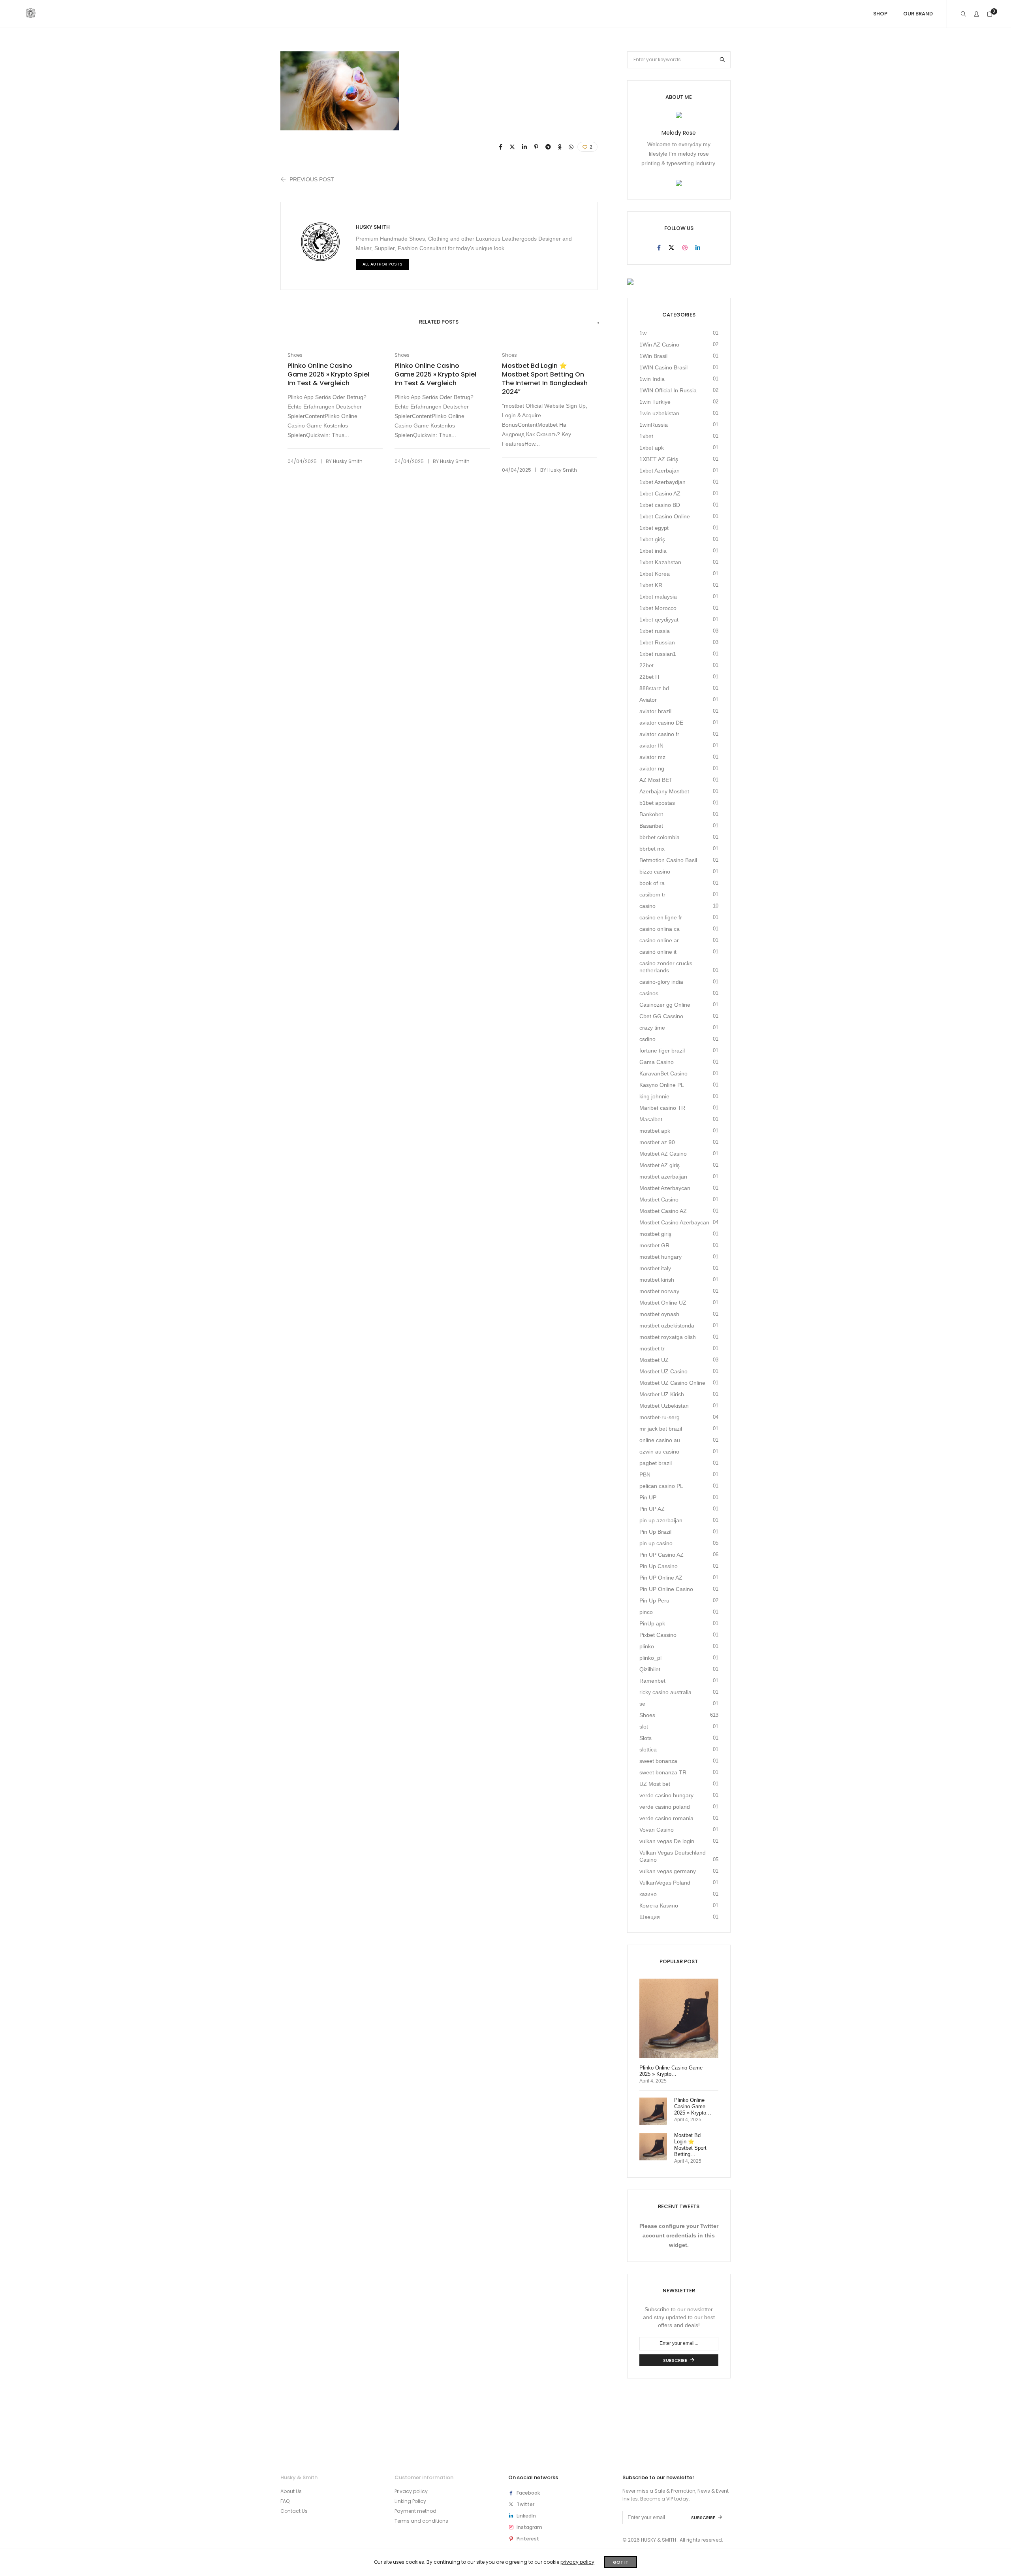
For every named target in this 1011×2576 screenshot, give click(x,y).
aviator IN (651, 746)
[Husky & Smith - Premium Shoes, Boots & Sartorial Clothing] (31, 15)
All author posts (382, 264)
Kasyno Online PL (662, 1085)
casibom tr (652, 894)
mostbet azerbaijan (663, 1177)
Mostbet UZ (654, 1360)
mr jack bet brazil (661, 1429)
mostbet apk (655, 1131)
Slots (645, 1738)
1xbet (646, 436)
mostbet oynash (659, 1314)
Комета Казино (659, 1906)
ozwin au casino (659, 1452)
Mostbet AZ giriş (660, 1165)
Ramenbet (652, 1681)
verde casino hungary (666, 1795)
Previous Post (312, 179)
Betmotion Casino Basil (668, 860)
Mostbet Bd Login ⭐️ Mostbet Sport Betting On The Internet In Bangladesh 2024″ (545, 379)
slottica (648, 1749)
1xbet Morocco (658, 608)
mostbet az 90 (657, 1142)
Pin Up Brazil (655, 1532)
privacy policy (577, 2562)
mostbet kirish (657, 1280)
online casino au (660, 1440)
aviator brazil (655, 711)
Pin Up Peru (654, 1601)
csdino (647, 1039)
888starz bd (654, 688)
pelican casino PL (661, 1486)
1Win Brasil (653, 356)
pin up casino (656, 1543)
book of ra (652, 883)
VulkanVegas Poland (665, 1883)
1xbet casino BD (660, 505)
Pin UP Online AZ (661, 1578)
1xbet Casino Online (665, 516)
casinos (649, 993)
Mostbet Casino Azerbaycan (674, 1222)
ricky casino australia (665, 1692)
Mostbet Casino (659, 1199)
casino (647, 906)
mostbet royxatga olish (668, 1337)
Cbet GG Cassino (661, 1016)
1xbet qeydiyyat (659, 620)
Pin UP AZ (652, 1509)
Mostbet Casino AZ (663, 1211)
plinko (647, 1646)
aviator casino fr (659, 734)
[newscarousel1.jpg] (501, 147)
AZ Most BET (656, 780)
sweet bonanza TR (663, 1772)
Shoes (295, 355)
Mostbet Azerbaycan (665, 1188)
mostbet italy (655, 1268)
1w (643, 333)
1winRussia (654, 425)
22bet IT (650, 677)
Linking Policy (410, 2501)
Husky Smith (373, 227)
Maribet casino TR (662, 1108)
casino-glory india (661, 982)
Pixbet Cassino (658, 1635)
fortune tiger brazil (662, 1051)
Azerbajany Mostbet (664, 791)
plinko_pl (650, 1658)
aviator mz (652, 757)
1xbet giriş (652, 539)
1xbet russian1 (658, 654)
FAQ (285, 2501)
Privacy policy (411, 2491)
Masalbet (651, 1119)
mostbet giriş (655, 1234)
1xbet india (653, 551)
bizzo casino (655, 872)
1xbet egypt (654, 528)
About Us (291, 2491)
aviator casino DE (661, 723)
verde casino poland (665, 1807)
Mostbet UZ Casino (663, 1371)
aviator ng (652, 768)
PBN (645, 1474)
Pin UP (648, 1497)
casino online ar (659, 940)
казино (648, 1894)
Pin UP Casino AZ (661, 1555)
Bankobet (651, 814)
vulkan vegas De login (667, 1841)
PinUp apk (652, 1623)
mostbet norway (659, 1291)
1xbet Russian (657, 642)
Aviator (648, 700)
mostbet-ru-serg (660, 1417)
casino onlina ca (660, 929)
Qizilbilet (650, 1669)
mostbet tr (652, 1348)
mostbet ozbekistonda (667, 1326)
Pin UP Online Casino (666, 1589)
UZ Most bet (655, 1784)
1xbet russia (655, 631)
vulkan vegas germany (668, 1871)
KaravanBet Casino (663, 1073)
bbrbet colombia (660, 837)
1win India (652, 379)
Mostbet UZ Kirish (662, 1394)
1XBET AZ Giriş (659, 459)
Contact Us (294, 2511)
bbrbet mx (652, 849)
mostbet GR (654, 1245)
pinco (646, 1612)
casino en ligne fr (661, 917)
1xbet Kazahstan (660, 562)
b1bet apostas (657, 803)
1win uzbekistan (659, 413)
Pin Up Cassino (659, 1566)
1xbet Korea (655, 574)
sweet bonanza (658, 1761)
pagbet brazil (656, 1463)
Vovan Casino (657, 1830)
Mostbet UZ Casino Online (672, 1383)
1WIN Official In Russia (668, 390)
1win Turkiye (655, 402)
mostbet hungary (661, 1257)
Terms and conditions (421, 2521)
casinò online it (658, 952)
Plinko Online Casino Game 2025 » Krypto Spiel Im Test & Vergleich (328, 375)
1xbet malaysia (658, 597)
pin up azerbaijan (661, 1520)
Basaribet (651, 826)
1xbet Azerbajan (660, 471)
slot (644, 1727)
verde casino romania (666, 1818)
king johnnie (654, 1096)
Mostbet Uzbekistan (664, 1406)
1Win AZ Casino (659, 345)
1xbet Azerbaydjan (662, 482)
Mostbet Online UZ (663, 1303)
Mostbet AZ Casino (663, 1154)
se (642, 1704)
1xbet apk (652, 448)
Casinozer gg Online (665, 1005)
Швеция (650, 1917)
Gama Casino (657, 1062)
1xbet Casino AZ (660, 493)
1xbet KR (651, 585)
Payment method (415, 2511)
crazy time (652, 1028)
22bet (646, 665)
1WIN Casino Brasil (663, 367)
